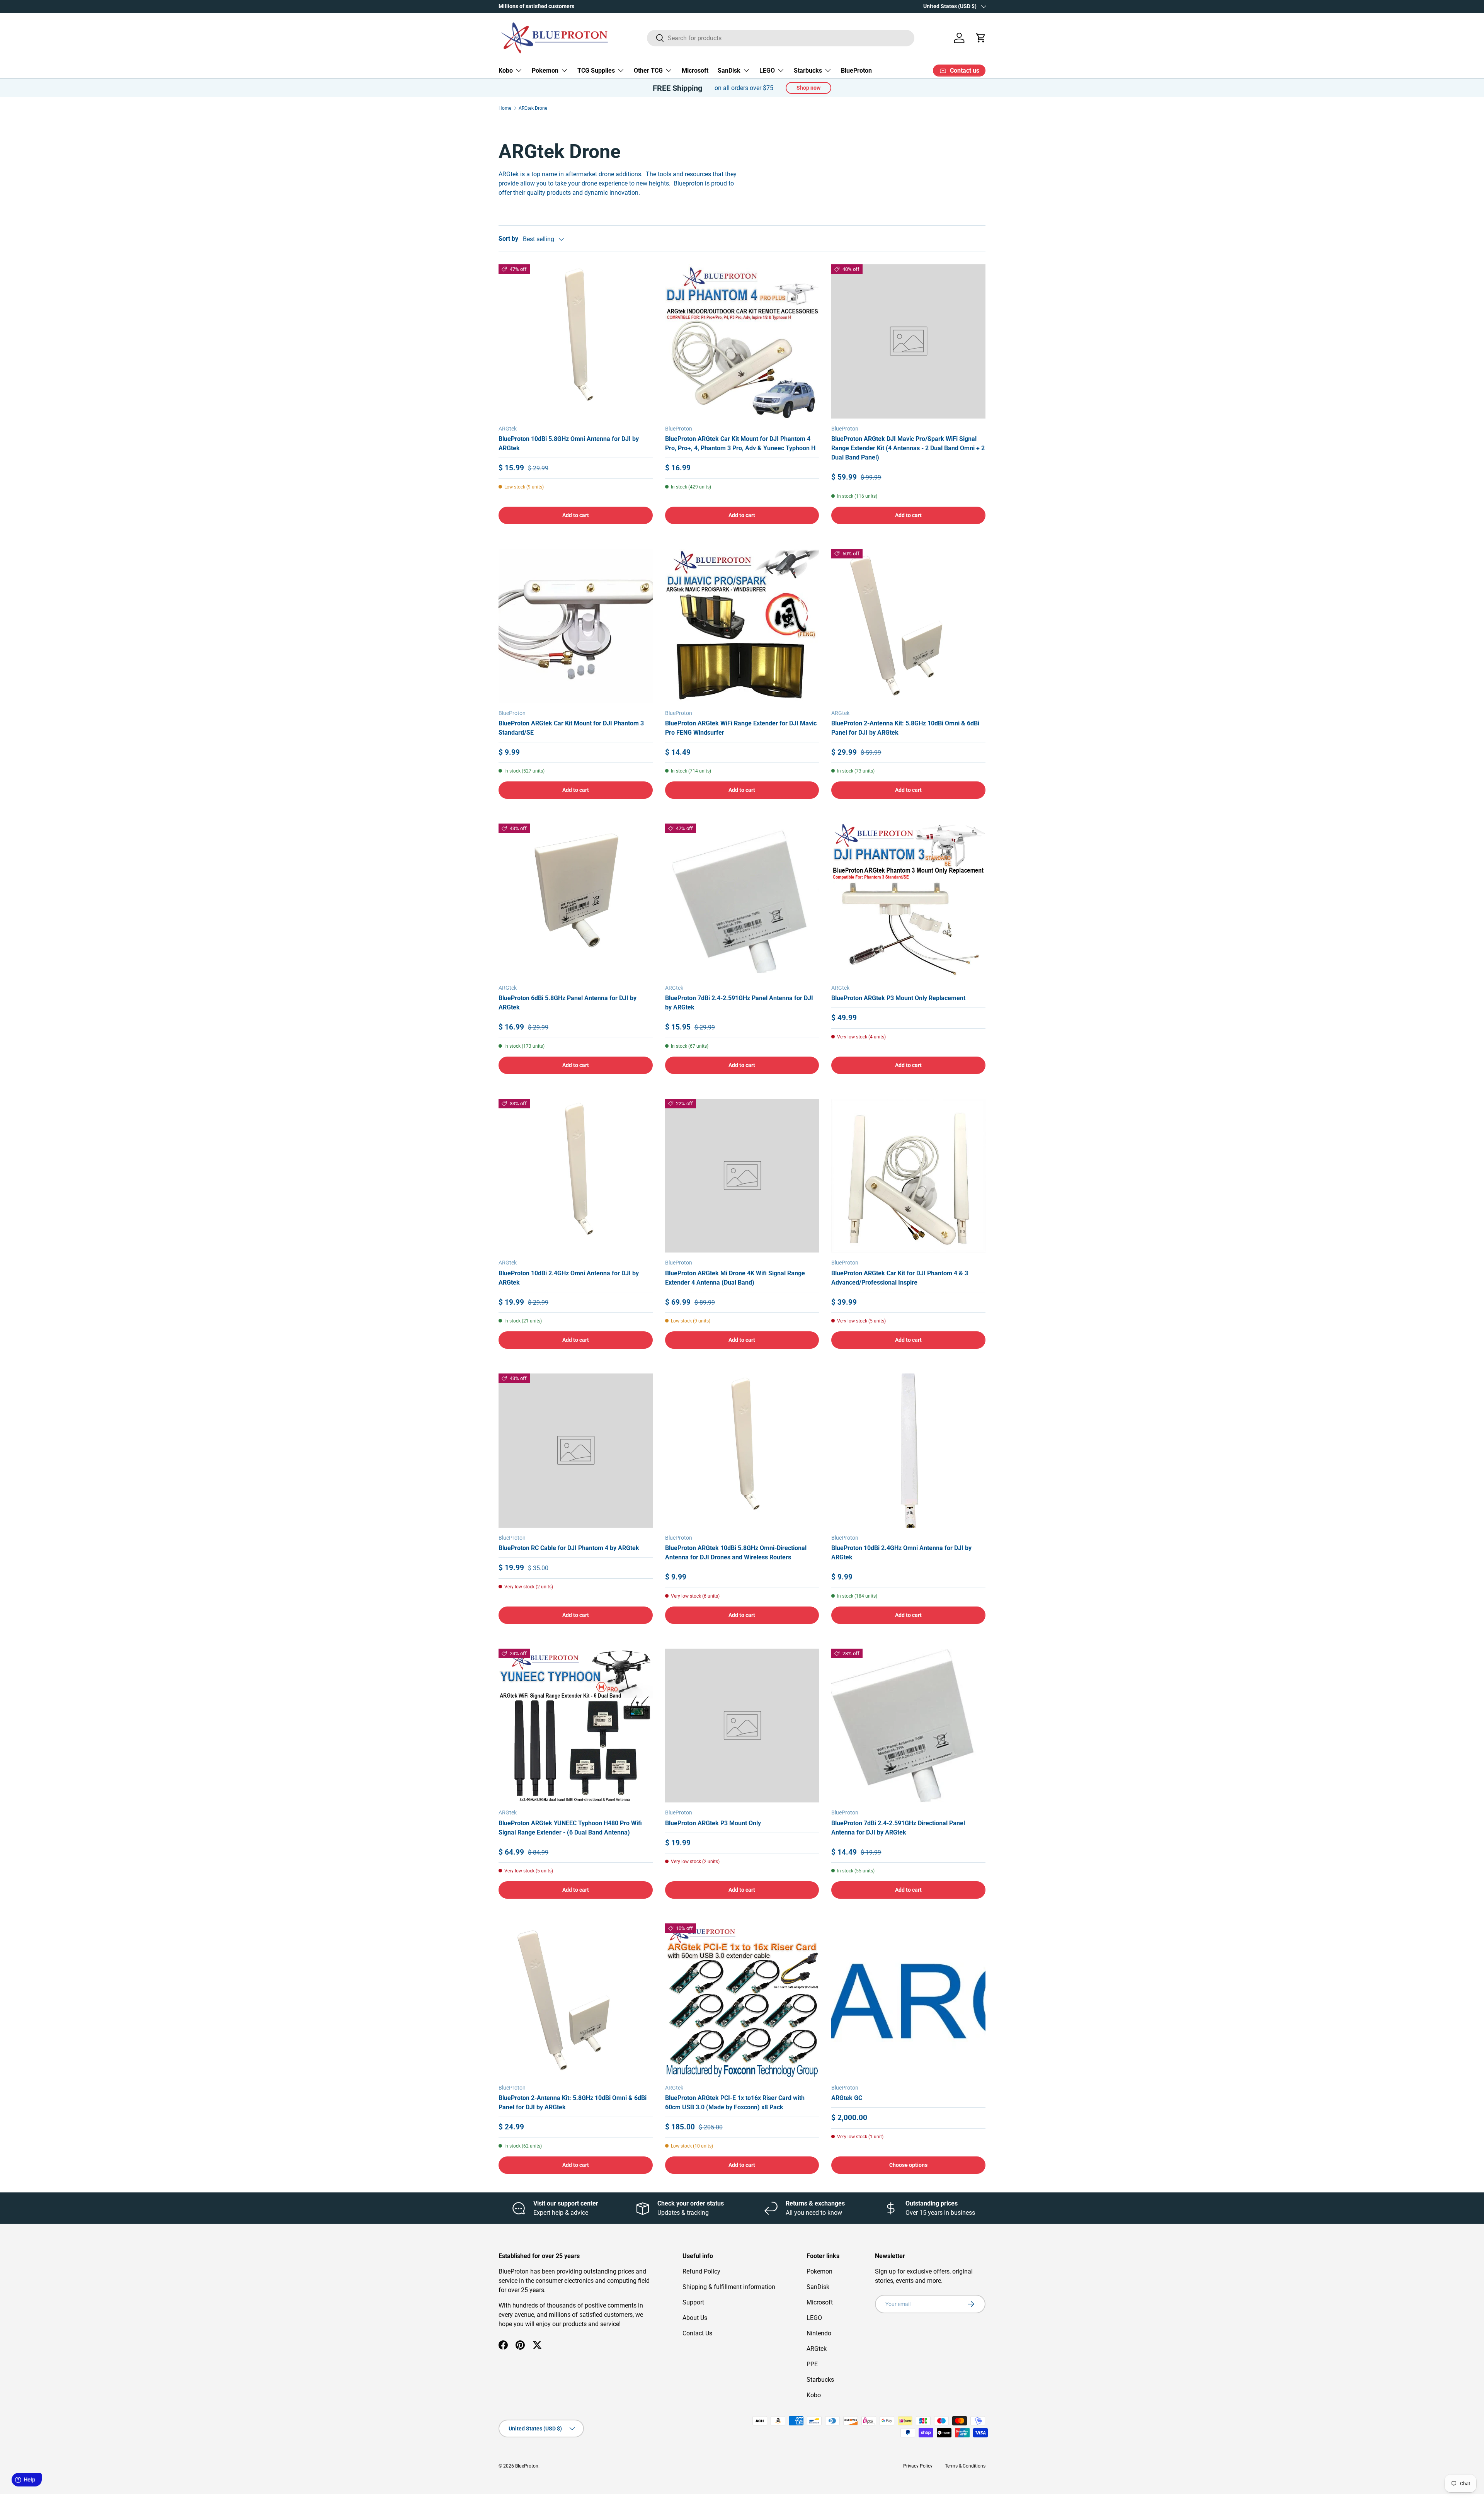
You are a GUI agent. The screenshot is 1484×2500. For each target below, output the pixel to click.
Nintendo (819, 2333)
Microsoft (695, 71)
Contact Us (697, 2333)
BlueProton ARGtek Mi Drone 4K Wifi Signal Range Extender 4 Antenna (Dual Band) (735, 1278)
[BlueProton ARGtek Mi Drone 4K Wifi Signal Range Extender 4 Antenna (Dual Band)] (742, 1176)
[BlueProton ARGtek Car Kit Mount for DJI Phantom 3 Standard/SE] (576, 626)
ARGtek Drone (533, 108)
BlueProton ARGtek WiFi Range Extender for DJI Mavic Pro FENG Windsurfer (741, 728)
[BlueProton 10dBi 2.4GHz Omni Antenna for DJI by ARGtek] (576, 1176)
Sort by (508, 239)
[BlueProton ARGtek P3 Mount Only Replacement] (908, 901)
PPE (812, 2364)
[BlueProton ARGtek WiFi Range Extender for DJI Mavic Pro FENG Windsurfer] (742, 626)
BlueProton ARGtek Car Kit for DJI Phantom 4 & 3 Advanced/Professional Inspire (900, 1278)
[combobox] (781, 38)
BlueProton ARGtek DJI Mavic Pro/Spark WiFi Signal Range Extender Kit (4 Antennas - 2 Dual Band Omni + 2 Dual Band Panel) (908, 448)
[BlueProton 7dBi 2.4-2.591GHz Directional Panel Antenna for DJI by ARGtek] (908, 1726)
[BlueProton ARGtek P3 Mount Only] (742, 1726)
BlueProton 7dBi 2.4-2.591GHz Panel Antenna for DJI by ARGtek (739, 1003)
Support (693, 2302)
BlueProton (856, 71)
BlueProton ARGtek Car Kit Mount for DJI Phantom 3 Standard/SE (571, 728)
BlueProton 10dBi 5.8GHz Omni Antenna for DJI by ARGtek (569, 443)
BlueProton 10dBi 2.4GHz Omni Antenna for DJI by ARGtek (569, 1278)
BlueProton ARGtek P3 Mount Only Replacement (898, 998)
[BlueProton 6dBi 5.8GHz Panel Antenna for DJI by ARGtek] (576, 901)
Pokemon (545, 71)
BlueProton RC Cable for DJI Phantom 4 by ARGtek (569, 1548)
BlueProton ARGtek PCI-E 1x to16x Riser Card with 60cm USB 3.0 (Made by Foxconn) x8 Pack (735, 2103)
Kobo (506, 71)
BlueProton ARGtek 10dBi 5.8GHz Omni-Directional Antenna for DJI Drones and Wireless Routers (736, 1553)
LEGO (767, 71)
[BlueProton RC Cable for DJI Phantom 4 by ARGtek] (576, 1451)
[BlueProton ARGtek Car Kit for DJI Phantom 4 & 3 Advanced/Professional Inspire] (908, 1176)
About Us (695, 2318)
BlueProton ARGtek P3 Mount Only (713, 1823)
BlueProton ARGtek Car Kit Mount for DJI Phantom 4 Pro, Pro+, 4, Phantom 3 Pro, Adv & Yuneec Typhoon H (740, 443)
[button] (981, 38)
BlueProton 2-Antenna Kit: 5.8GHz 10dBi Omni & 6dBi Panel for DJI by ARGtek (905, 728)
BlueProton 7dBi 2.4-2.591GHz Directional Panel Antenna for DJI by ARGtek (898, 1828)
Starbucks (808, 71)
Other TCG (648, 71)
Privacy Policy (918, 2466)
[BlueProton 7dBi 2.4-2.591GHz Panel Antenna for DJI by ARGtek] (742, 901)
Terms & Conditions (965, 2466)
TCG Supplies (596, 71)
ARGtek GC (847, 2098)
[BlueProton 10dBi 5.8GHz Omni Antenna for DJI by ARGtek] (576, 341)
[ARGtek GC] (908, 2001)
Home (505, 108)
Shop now (808, 88)
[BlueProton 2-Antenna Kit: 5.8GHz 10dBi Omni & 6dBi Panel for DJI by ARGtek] (908, 626)
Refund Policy (701, 2271)
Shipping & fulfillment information (729, 2287)
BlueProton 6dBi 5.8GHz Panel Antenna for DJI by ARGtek (568, 1003)
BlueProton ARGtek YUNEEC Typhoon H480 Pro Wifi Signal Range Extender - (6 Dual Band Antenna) (570, 1828)
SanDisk (729, 71)
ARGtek (817, 2349)
